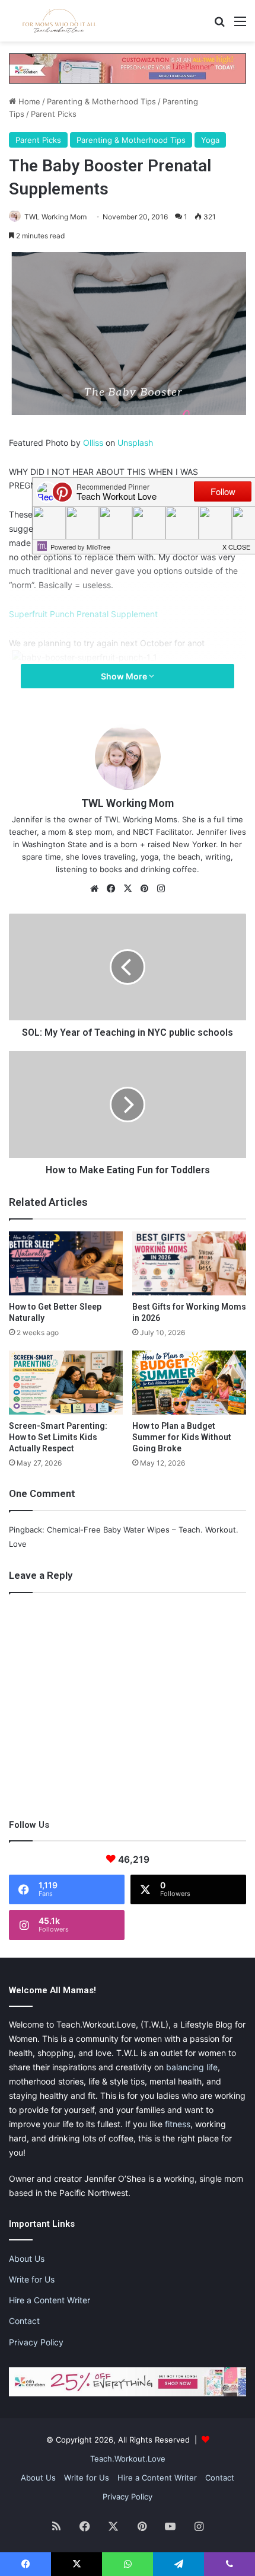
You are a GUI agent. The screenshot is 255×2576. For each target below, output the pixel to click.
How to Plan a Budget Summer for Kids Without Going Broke (182, 1437)
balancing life (192, 2067)
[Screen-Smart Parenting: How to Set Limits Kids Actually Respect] (66, 1383)
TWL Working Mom (55, 217)
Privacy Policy (36, 2342)
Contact (24, 2321)
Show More (125, 676)
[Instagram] (161, 889)
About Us (27, 2259)
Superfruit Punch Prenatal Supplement (83, 614)
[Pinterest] (144, 889)
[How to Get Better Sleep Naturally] (66, 1263)
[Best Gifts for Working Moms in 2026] (189, 1263)
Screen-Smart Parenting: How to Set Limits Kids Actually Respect (58, 1437)
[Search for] (219, 25)
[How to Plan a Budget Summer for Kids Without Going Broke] (189, 1383)
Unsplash (135, 443)
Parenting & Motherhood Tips (101, 101)
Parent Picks (54, 114)
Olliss (93, 443)
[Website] (94, 889)
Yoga (210, 140)
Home (28, 101)
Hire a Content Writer (50, 2300)
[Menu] (240, 25)
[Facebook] (111, 889)
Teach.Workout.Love (128, 2459)
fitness (178, 2124)
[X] (128, 889)
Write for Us (32, 2279)
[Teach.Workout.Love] (59, 21)
